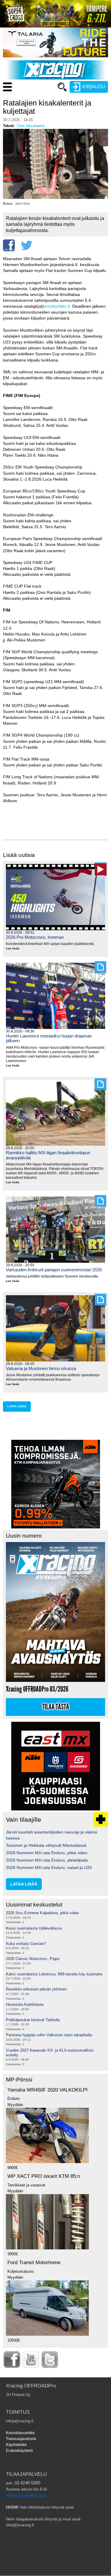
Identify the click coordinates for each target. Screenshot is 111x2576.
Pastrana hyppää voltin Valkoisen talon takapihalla (49, 2035)
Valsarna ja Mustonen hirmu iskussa (41, 1368)
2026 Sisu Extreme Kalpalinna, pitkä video (42, 1913)
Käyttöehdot (16, 2445)
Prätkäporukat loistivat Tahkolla (33, 2020)
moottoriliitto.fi (57, 306)
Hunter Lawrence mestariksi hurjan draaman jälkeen (49, 1038)
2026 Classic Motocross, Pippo (33, 1959)
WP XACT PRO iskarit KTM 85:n (44, 2176)
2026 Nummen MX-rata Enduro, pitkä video (47, 1853)
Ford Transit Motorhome (34, 2263)
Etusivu (34, 98)
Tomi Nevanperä (30, 126)
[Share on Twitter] (27, 245)
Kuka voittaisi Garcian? (26, 1944)
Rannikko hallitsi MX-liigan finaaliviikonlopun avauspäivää (48, 1155)
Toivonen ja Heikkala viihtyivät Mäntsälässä (46, 1845)
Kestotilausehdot (20, 2433)
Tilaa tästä (56, 1707)
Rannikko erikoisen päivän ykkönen (36, 1989)
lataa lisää (17, 1406)
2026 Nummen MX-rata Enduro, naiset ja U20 (49, 1867)
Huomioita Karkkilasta (25, 2004)
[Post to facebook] (9, 245)
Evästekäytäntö (19, 2451)
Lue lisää (15, 949)
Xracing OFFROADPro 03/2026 (37, 1689)
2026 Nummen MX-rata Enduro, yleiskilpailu (47, 1860)
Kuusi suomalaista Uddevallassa (34, 1928)
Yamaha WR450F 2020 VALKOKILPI (48, 2090)
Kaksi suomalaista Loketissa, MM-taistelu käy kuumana (54, 1974)
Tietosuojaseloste (21, 2439)
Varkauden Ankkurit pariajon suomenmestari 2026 (54, 1270)
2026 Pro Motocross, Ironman (35, 937)
